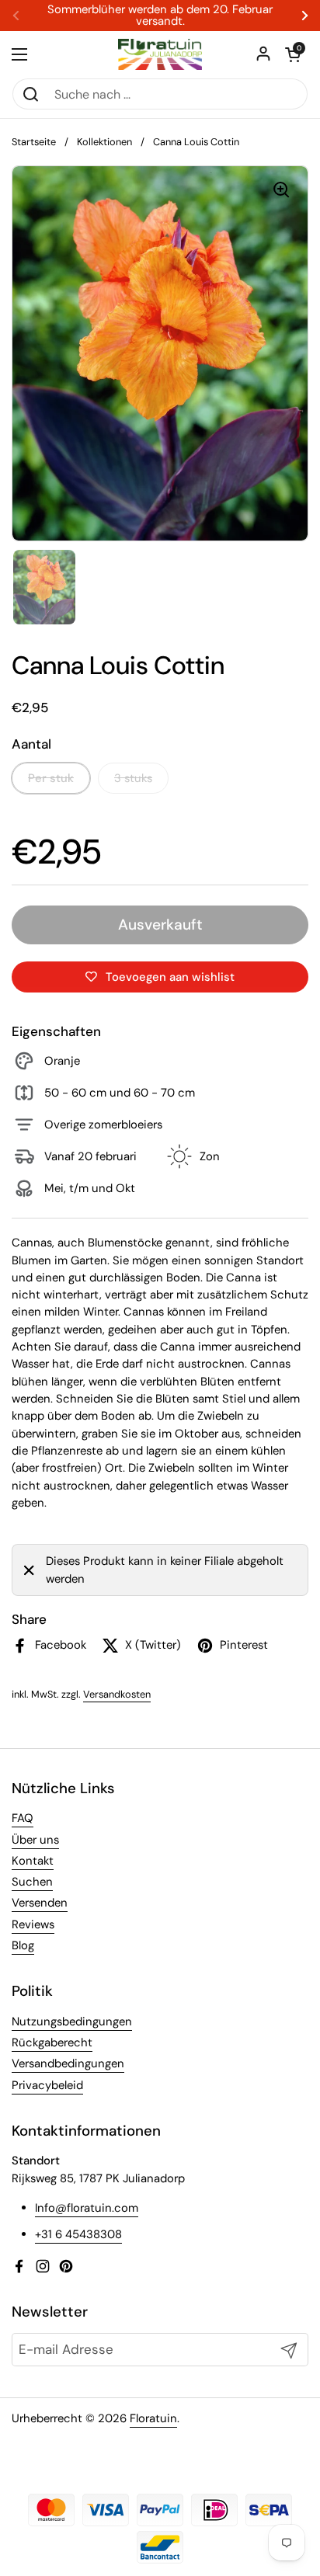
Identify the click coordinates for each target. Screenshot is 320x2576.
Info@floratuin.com (87, 2208)
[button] (293, 54)
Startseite (34, 142)
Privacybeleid (47, 2085)
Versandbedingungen (68, 2063)
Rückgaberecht (52, 2042)
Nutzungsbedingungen (72, 2022)
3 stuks (133, 778)
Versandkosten (117, 1694)
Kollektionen (104, 142)
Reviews (33, 1924)
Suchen (32, 1882)
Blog (23, 1945)
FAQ (23, 1818)
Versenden (40, 1903)
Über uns (35, 1840)
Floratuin (153, 2418)
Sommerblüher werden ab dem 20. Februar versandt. (160, 16)
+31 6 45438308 (78, 2234)
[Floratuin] (160, 54)
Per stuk (51, 778)
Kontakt (33, 1861)
